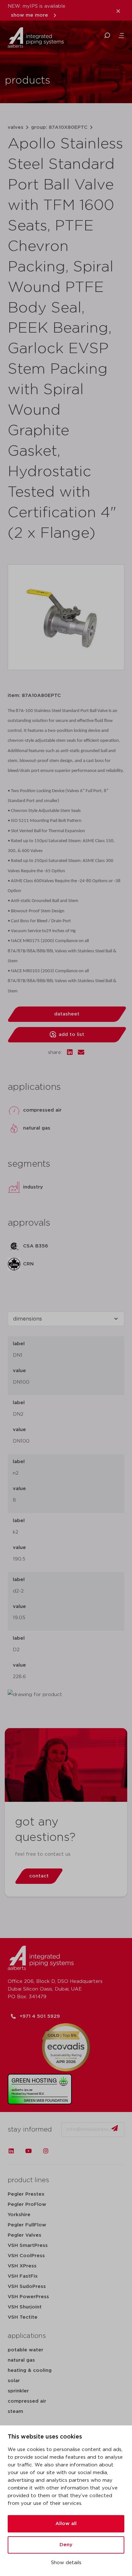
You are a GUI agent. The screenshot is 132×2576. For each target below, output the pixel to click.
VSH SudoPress (27, 2286)
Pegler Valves (25, 2235)
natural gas (21, 2360)
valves (16, 127)
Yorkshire (19, 2215)
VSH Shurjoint (25, 2307)
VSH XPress (22, 2266)
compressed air (27, 2401)
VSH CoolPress (26, 2256)
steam (15, 2411)
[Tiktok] (63, 2151)
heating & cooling (30, 2370)
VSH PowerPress (28, 2297)
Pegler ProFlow (27, 2204)
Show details (66, 2563)
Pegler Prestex (26, 2194)
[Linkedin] (11, 2151)
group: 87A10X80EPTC (59, 127)
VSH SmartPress (28, 2245)
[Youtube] (29, 2151)
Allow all (66, 2524)
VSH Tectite (23, 2317)
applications (27, 2336)
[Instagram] (46, 2151)
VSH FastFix (23, 2276)
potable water (25, 2350)
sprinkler (18, 2391)
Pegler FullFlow (27, 2225)
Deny (66, 2545)
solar (14, 2381)
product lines (28, 2180)
